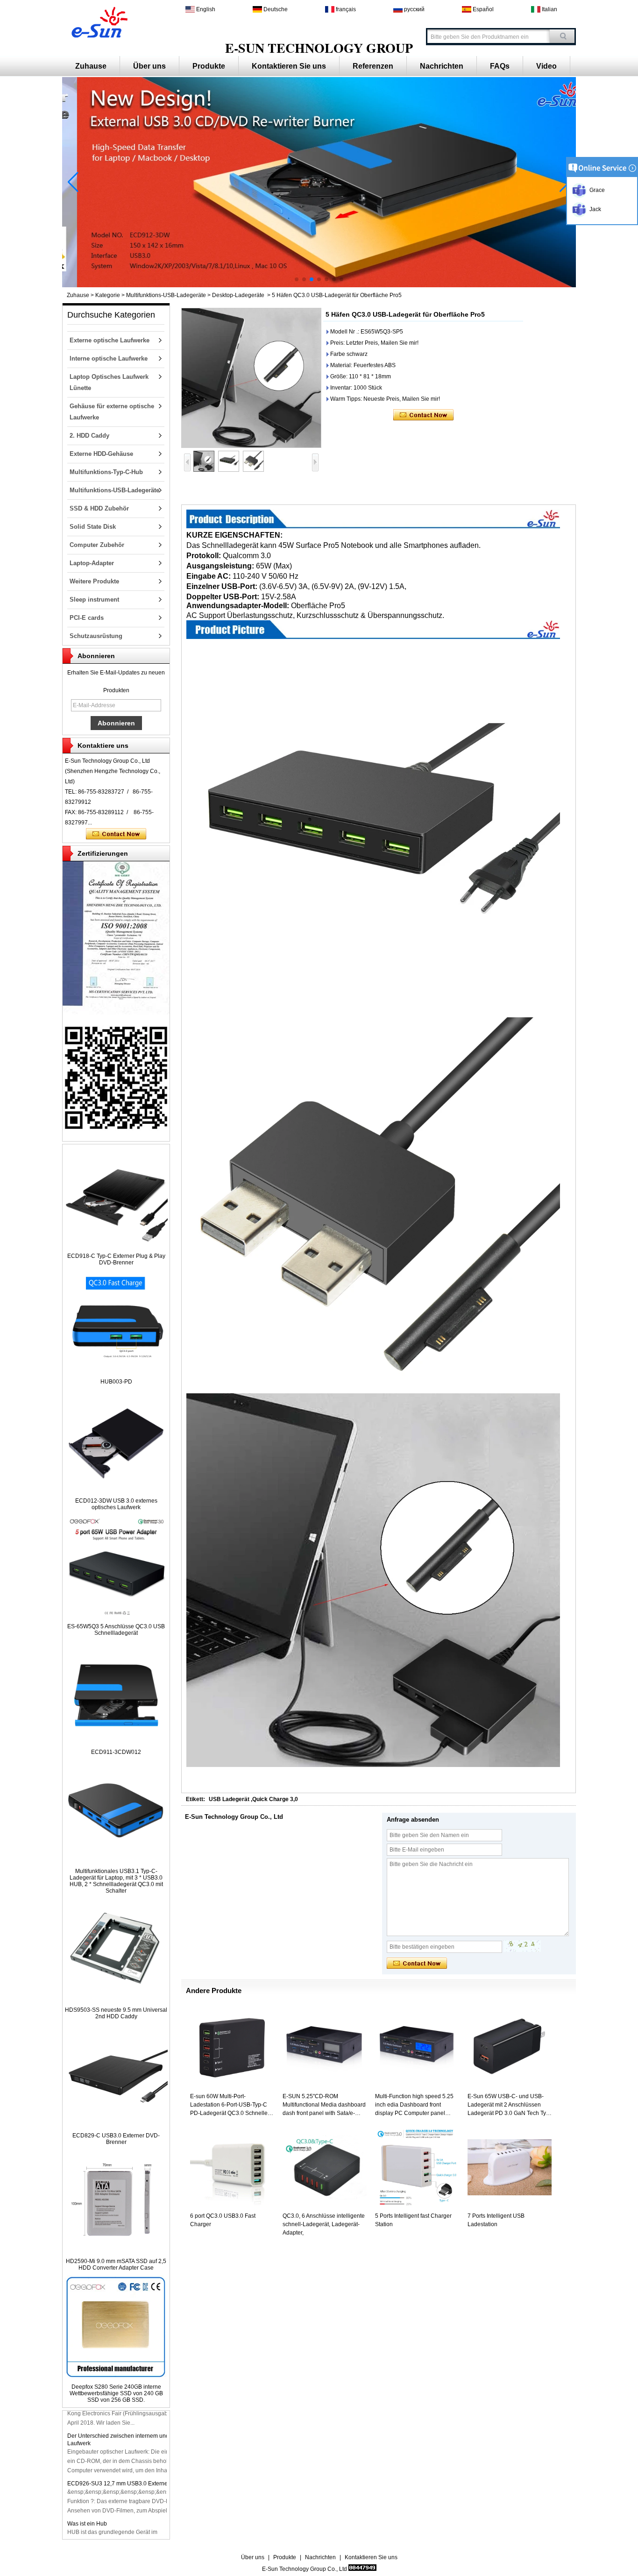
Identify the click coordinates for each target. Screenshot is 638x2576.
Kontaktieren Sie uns (289, 66)
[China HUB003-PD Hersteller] (116, 1371)
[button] (297, 279)
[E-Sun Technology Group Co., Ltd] (98, 21)
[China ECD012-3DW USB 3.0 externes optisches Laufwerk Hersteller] (116, 1490)
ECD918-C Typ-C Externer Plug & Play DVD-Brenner (116, 1259)
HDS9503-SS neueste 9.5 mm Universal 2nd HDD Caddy (116, 2013)
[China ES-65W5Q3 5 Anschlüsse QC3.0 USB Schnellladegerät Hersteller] (116, 1616)
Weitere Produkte (94, 581)
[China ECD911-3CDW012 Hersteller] (116, 1742)
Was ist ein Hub (87, 2512)
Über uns (149, 66)
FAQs (500, 66)
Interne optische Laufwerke (109, 358)
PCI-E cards (87, 618)
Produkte (209, 66)
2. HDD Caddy (89, 436)
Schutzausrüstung (96, 636)
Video (546, 66)
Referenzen (373, 66)
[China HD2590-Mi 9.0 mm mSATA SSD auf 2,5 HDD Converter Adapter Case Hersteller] (116, 2251)
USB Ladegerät (229, 1799)
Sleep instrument (94, 600)
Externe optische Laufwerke (110, 340)
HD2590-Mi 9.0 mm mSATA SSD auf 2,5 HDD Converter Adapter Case (116, 2264)
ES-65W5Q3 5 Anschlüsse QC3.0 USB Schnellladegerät (116, 1630)
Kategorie (108, 295)
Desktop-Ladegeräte (238, 295)
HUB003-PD (116, 1382)
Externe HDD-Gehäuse (101, 454)
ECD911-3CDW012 (116, 1752)
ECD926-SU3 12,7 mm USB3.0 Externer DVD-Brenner (136, 2471)
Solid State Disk (93, 527)
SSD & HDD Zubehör (99, 508)
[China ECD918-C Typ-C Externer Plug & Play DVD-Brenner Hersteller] (116, 1246)
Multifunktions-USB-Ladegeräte (166, 295)
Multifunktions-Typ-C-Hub (106, 472)
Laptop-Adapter (92, 563)
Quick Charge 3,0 (275, 1799)
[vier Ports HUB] (319, 285)
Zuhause (91, 66)
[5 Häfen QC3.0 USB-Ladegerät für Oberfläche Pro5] (251, 378)
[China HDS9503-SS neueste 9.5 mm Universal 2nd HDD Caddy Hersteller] (116, 2000)
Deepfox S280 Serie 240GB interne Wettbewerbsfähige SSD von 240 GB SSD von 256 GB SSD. (116, 2393)
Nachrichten (442, 66)
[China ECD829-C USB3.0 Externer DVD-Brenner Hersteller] (116, 2125)
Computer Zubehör (97, 545)
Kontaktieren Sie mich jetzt (116, 834)
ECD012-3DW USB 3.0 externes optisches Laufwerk (116, 1504)
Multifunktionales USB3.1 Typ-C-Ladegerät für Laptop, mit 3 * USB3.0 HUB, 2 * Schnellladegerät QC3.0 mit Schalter (116, 1881)
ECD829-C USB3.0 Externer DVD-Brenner (116, 2139)
